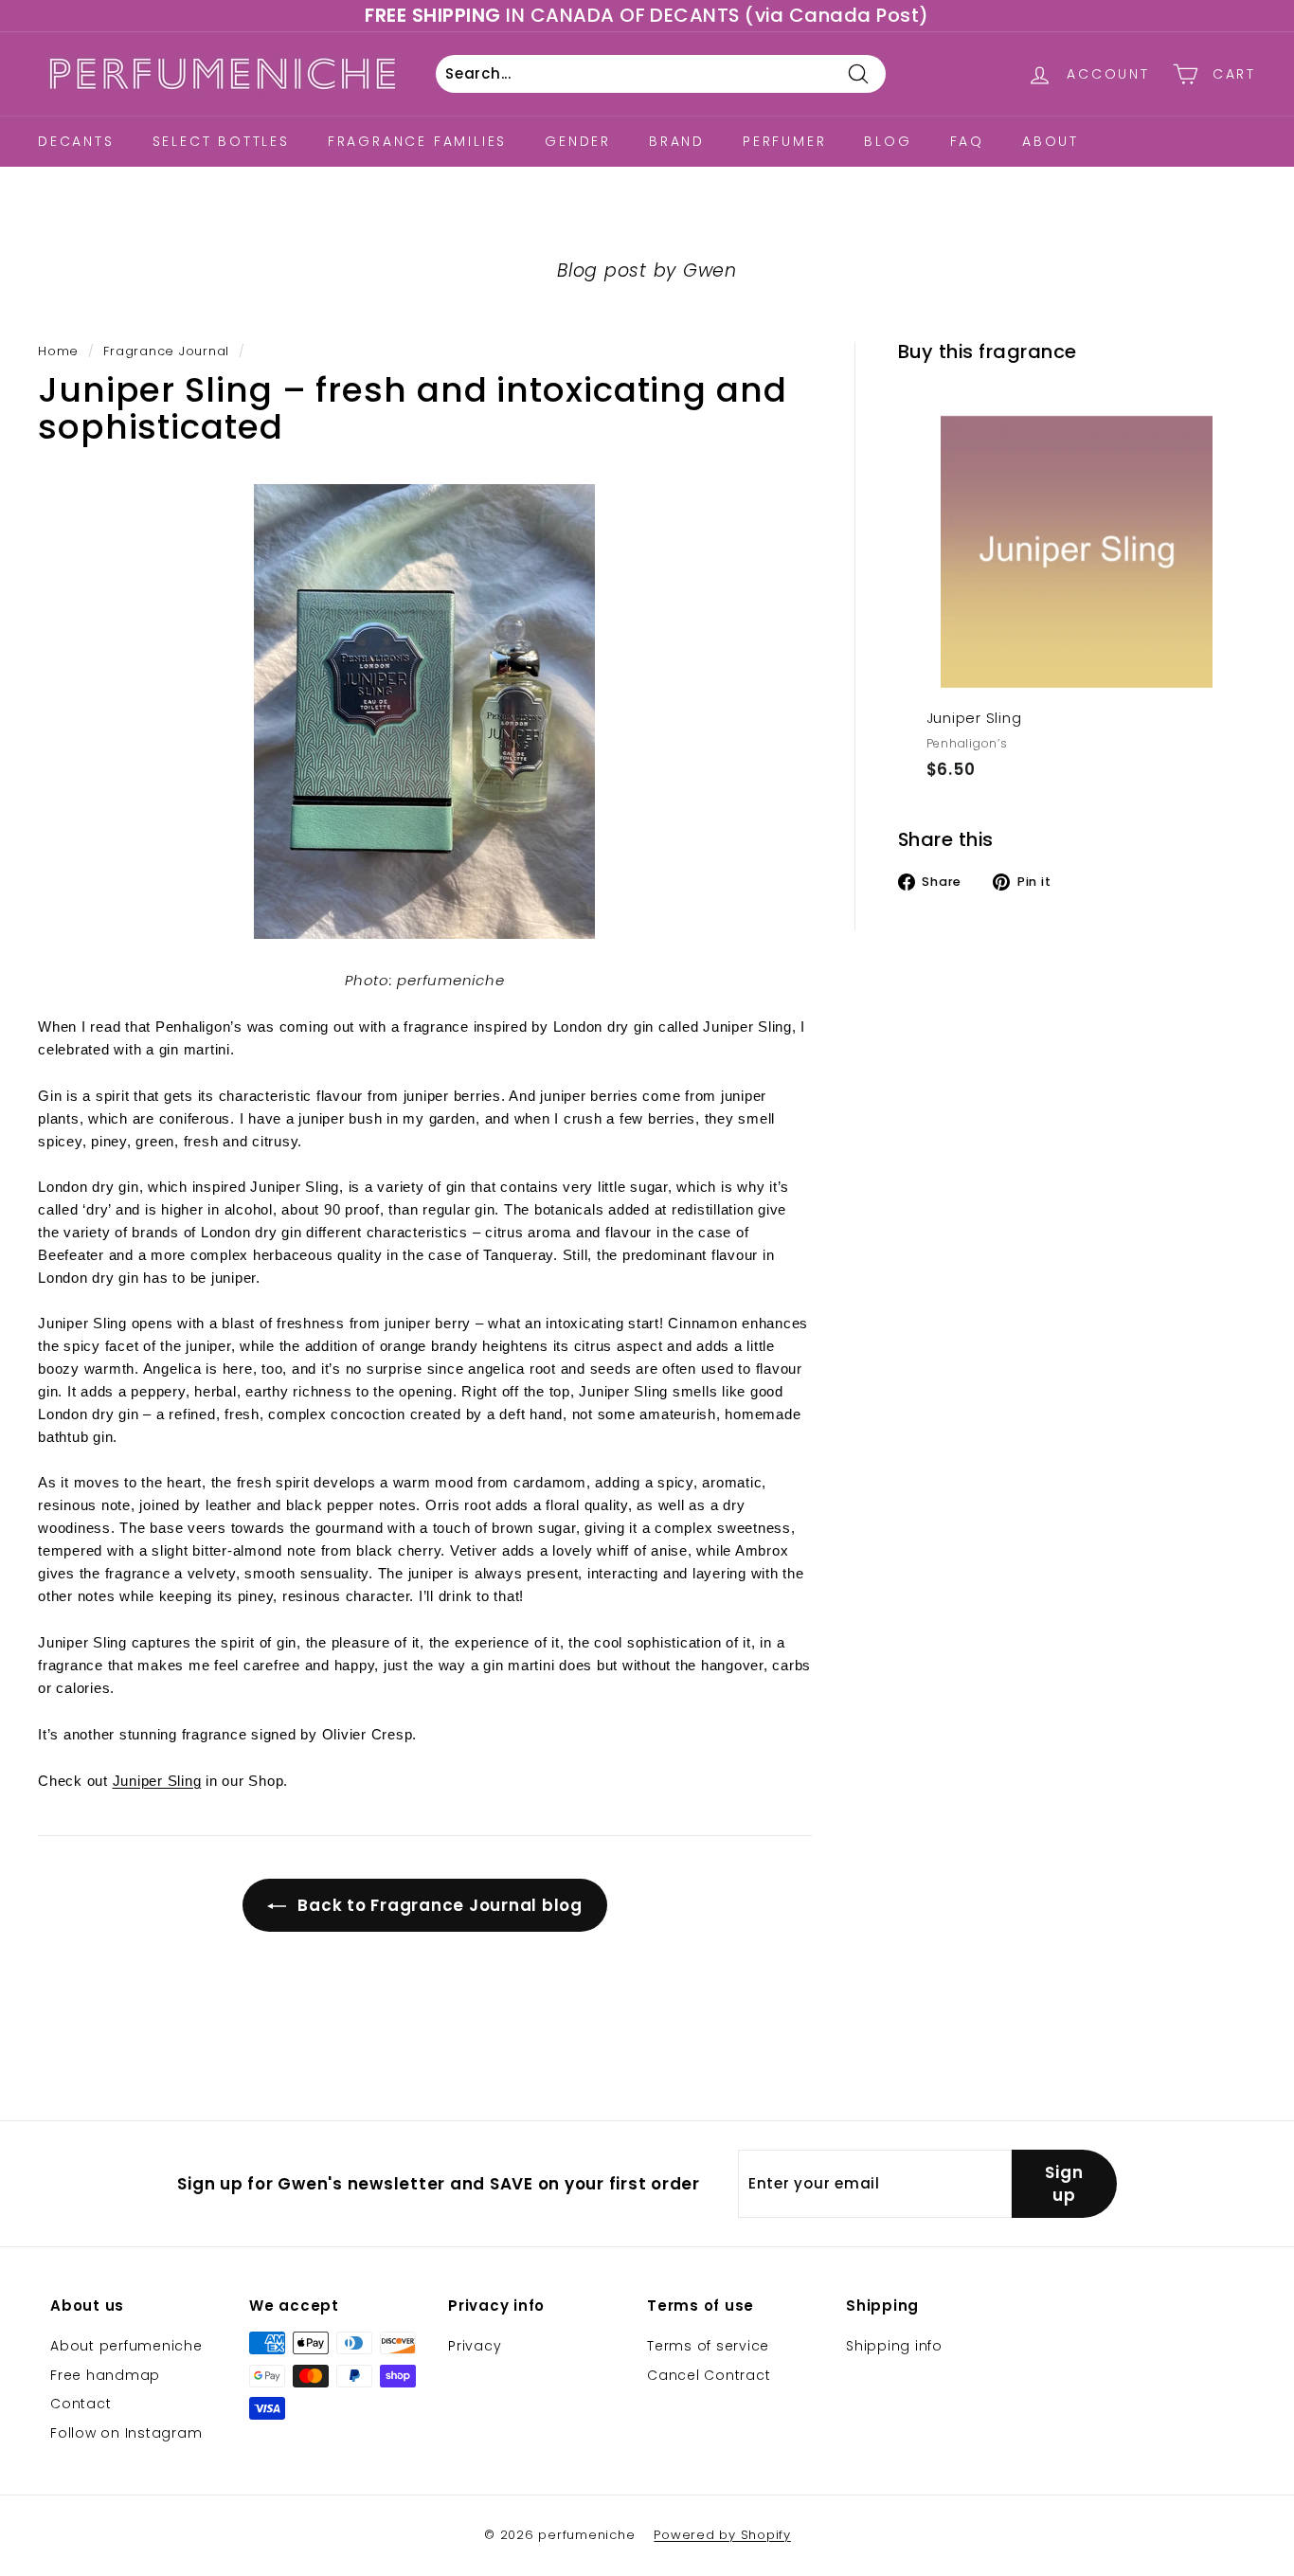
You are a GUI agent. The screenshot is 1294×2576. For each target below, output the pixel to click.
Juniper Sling (157, 1781)
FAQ (967, 141)
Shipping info (894, 2346)
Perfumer (784, 141)
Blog (888, 141)
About (1051, 141)
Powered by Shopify (722, 2535)
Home (58, 351)
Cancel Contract (709, 2375)
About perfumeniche (126, 2346)
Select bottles (221, 141)
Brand (677, 141)
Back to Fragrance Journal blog (438, 1905)
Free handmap (105, 2375)
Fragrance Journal (166, 351)
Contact (81, 2404)
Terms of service (708, 2346)
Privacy (475, 2346)
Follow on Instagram (126, 2433)
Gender (578, 141)
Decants (76, 141)
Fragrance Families (417, 141)
